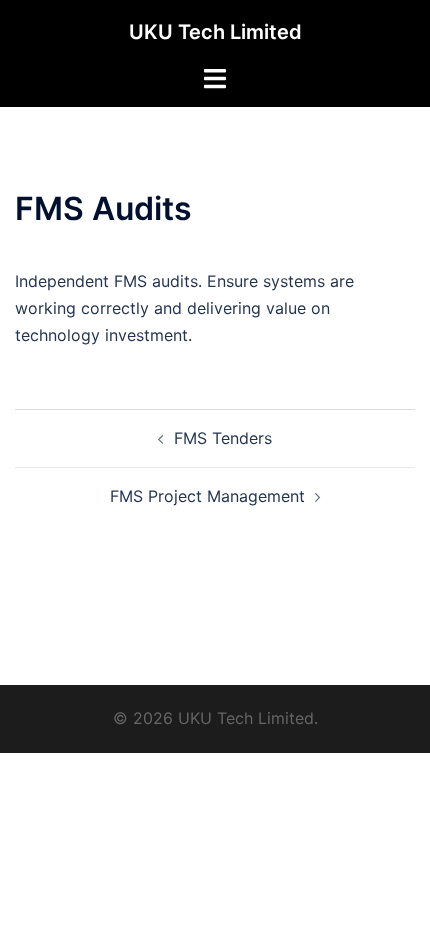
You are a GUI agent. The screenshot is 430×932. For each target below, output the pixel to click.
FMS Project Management (207, 496)
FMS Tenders (223, 438)
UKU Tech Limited (215, 32)
